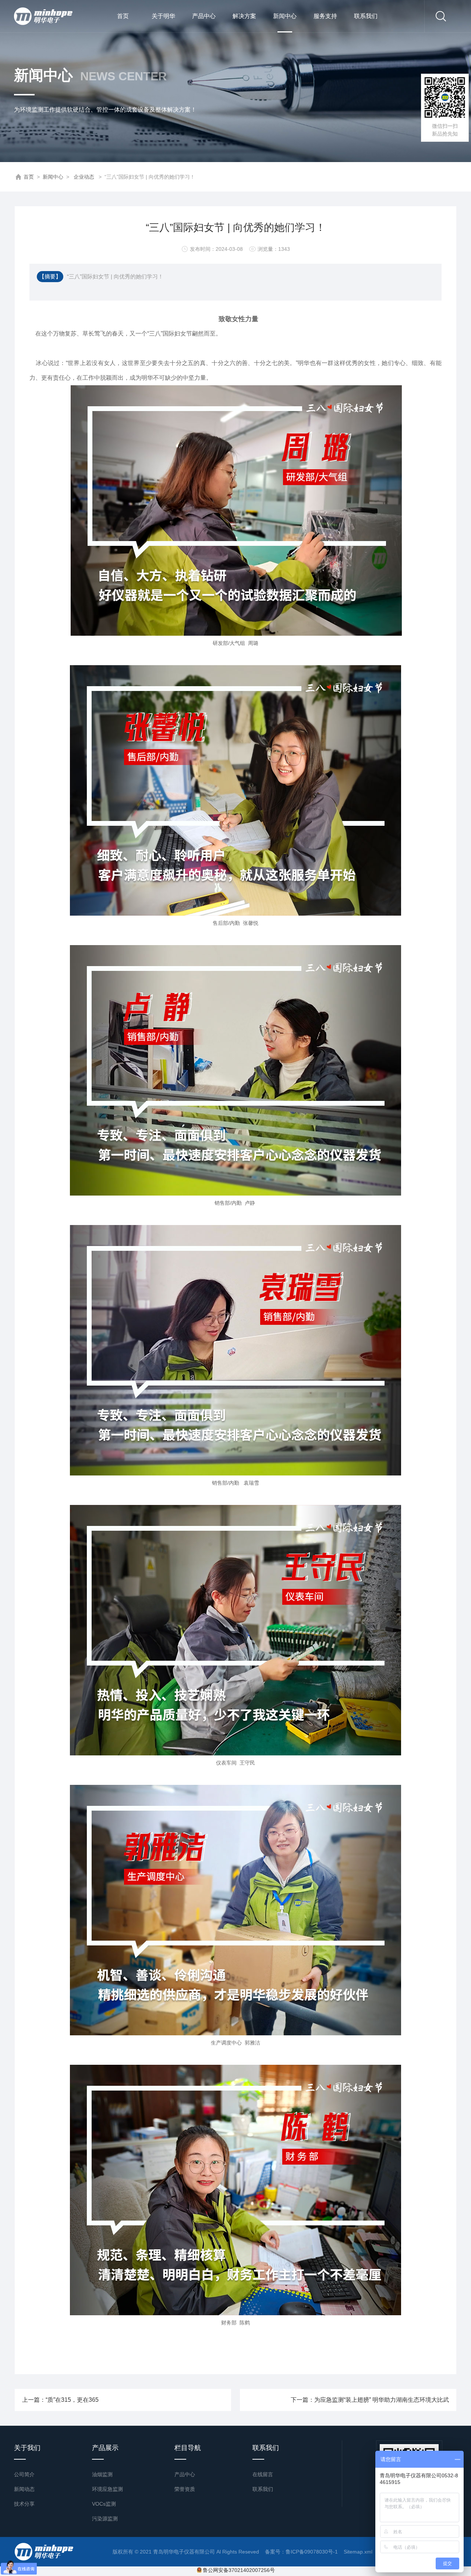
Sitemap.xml (358, 2552)
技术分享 (24, 2504)
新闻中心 (285, 16)
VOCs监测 (104, 2504)
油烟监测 (102, 2474)
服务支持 (325, 16)
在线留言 (263, 2474)
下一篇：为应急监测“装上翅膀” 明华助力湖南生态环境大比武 (370, 2400)
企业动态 (84, 177)
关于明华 (163, 16)
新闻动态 (24, 2489)
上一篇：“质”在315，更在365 (60, 2400)
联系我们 (366, 16)
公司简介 (24, 2474)
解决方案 (244, 16)
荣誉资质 (185, 2489)
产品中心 (204, 16)
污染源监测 (105, 2519)
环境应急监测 (107, 2489)
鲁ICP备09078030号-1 (312, 2552)
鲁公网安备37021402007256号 (239, 2570)
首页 (123, 16)
